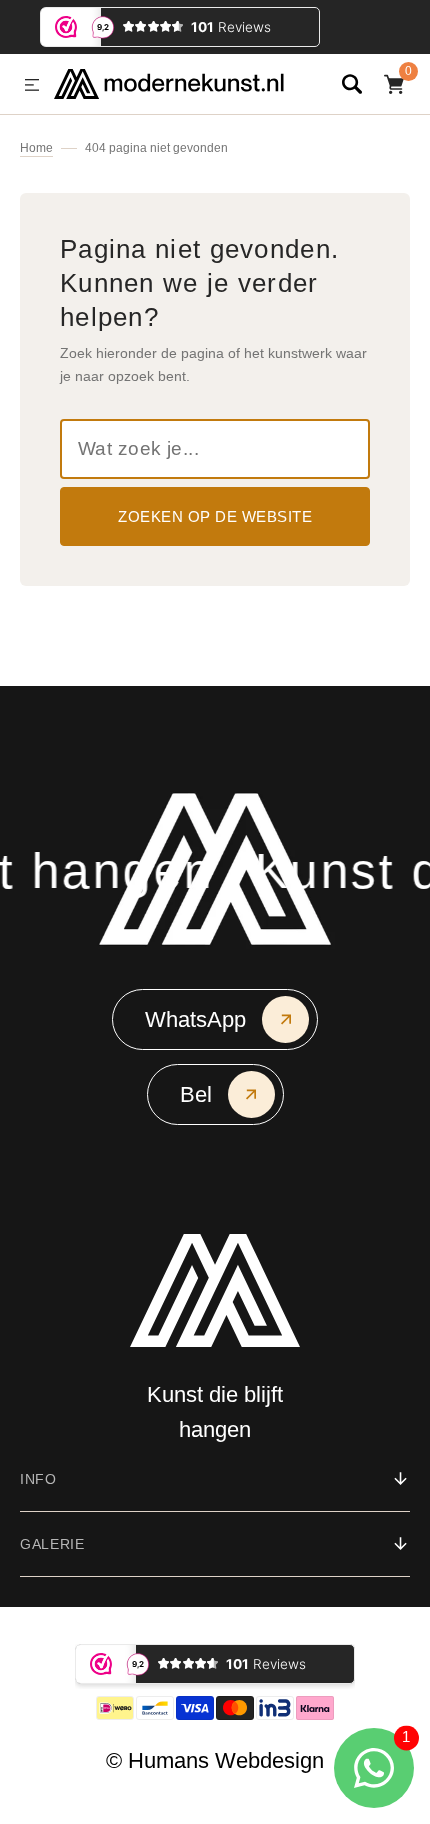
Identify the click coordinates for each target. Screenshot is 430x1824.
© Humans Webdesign (215, 1760)
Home (36, 148)
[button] (32, 86)
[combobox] (215, 449)
